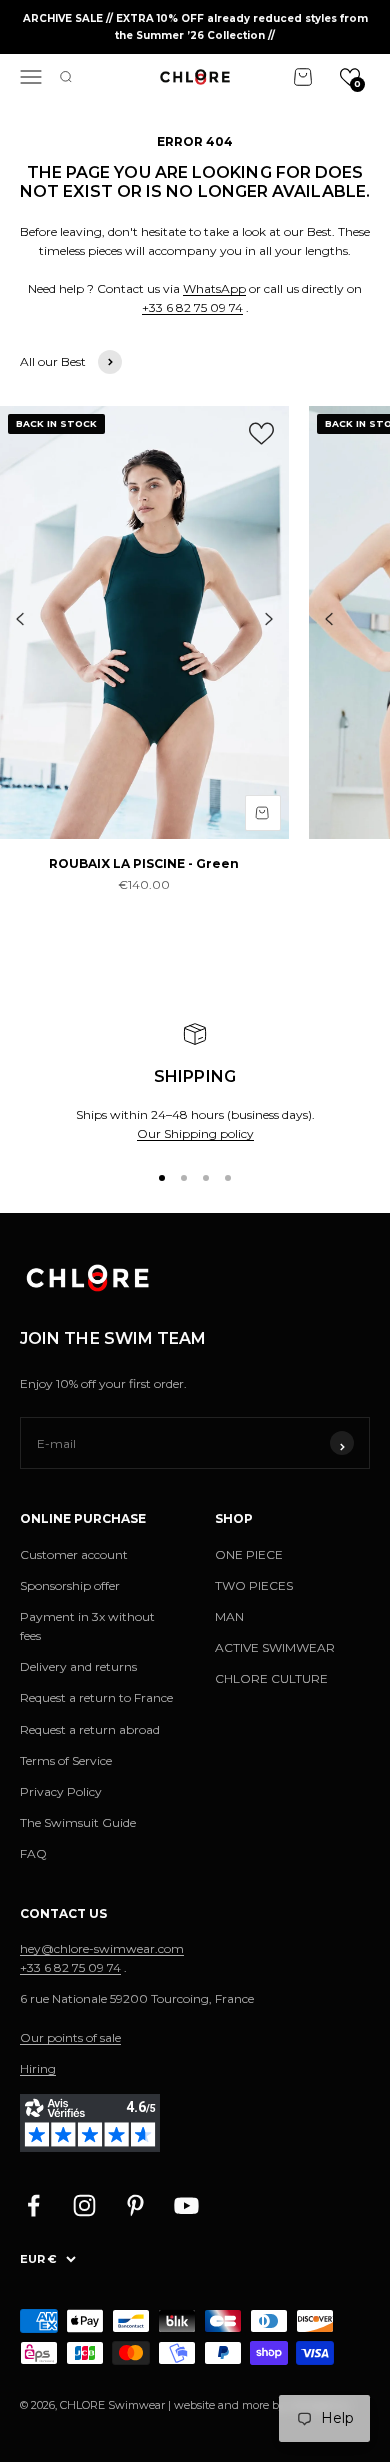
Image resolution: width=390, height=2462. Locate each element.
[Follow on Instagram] (84, 2205)
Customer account (74, 1554)
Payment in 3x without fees (87, 1626)
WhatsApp (214, 288)
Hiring (38, 2068)
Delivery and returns (78, 1666)
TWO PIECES (254, 1585)
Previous (20, 619)
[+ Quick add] (263, 813)
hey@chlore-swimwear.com (102, 1948)
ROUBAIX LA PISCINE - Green (144, 863)
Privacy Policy (61, 1791)
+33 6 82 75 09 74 (192, 307)
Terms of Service (66, 1760)
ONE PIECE (249, 1554)
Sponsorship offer (70, 1585)
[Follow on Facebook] (33, 2205)
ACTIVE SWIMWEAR (275, 1647)
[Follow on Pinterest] (135, 2205)
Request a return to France (96, 1697)
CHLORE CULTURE (271, 1678)
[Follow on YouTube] (186, 2205)
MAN (229, 1616)
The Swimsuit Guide (78, 1822)
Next (269, 619)
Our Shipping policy (195, 1133)
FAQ (33, 1853)
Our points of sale (70, 2037)
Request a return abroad (90, 1729)
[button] (350, 77)
